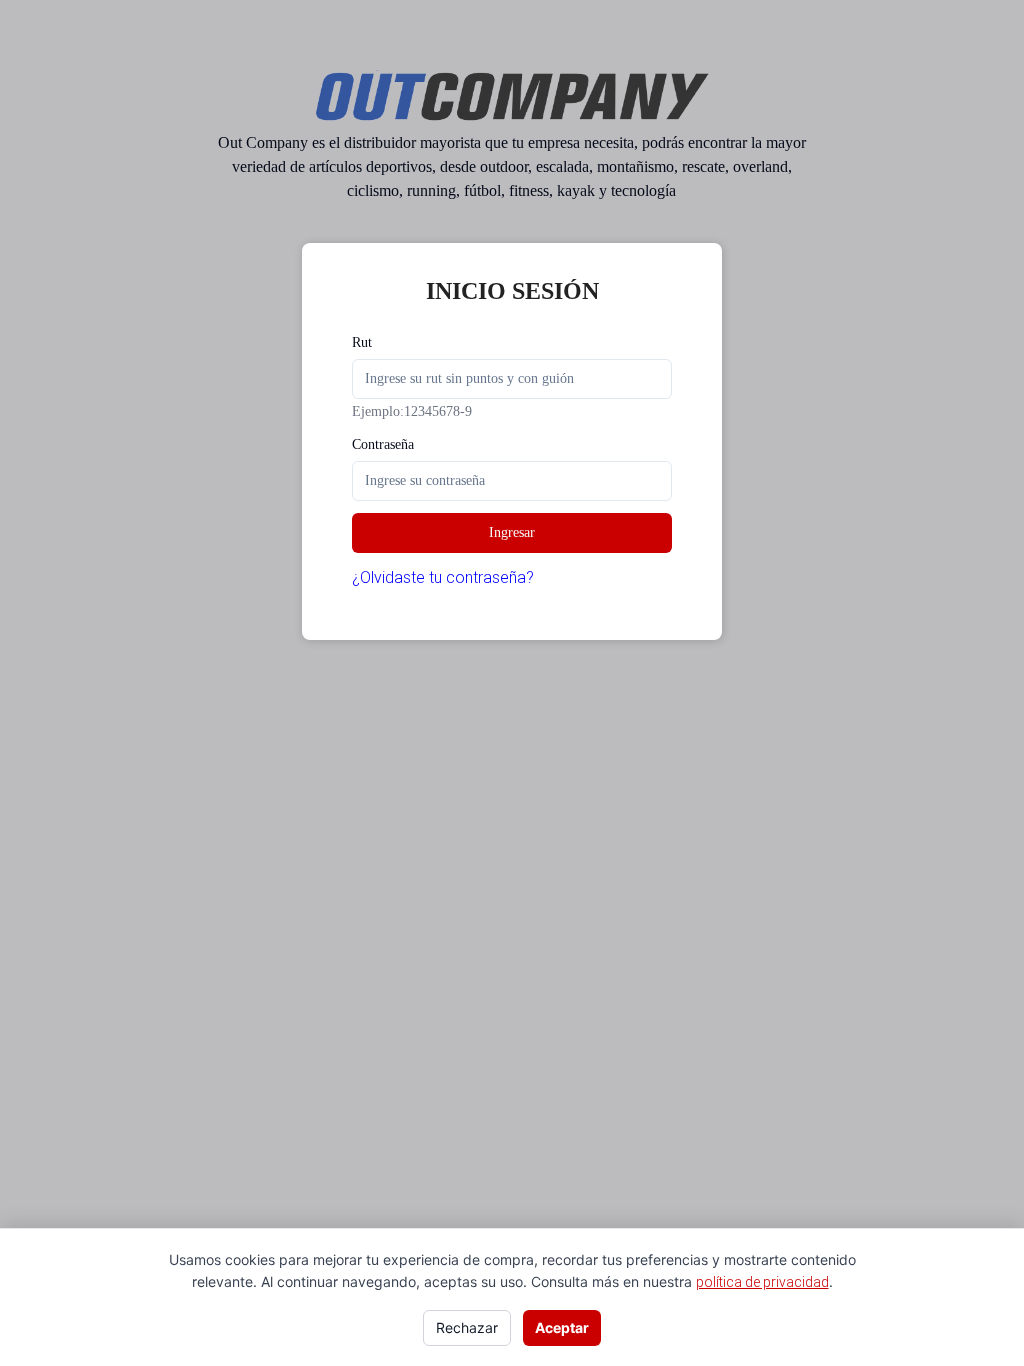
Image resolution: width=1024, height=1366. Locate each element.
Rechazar (467, 1327)
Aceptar (562, 1327)
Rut (362, 342)
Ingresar (512, 532)
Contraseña (383, 444)
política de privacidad (762, 1282)
